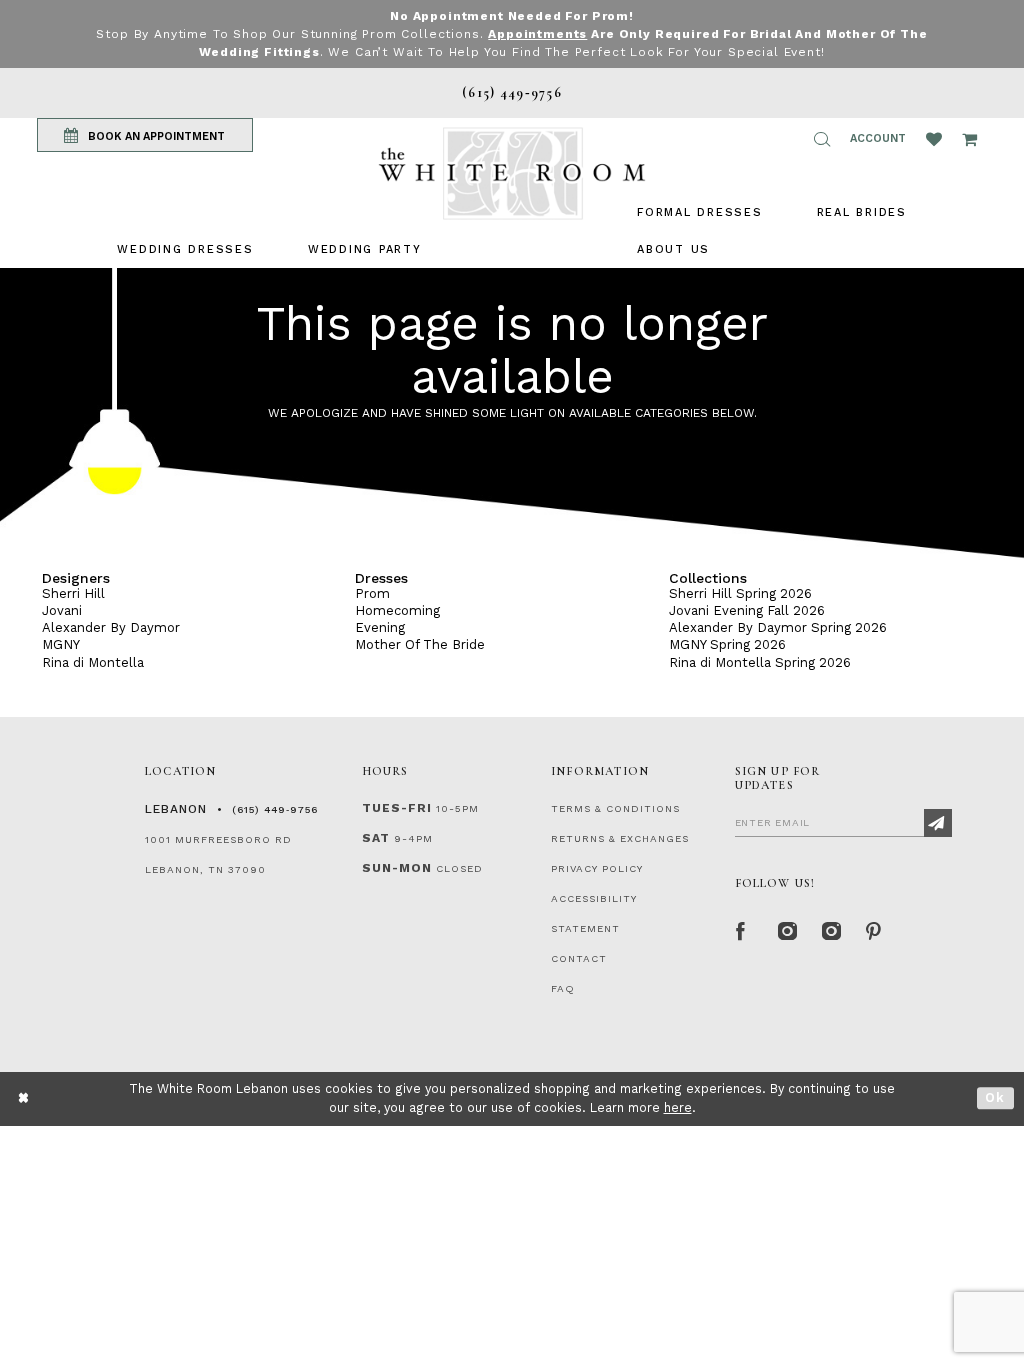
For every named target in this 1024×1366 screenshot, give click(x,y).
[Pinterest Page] (873, 929)
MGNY (61, 644)
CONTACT (579, 958)
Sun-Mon (397, 868)
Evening (380, 627)
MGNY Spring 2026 (727, 644)
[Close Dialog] (24, 1098)
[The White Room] (512, 173)
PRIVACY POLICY (597, 868)
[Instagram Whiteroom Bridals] (829, 929)
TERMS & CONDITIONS (615, 808)
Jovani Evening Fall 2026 (747, 610)
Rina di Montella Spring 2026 (760, 662)
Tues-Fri (397, 808)
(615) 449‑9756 (275, 809)
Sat (376, 838)
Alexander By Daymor (111, 627)
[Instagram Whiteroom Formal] (785, 929)
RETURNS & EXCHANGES (620, 838)
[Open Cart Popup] (969, 139)
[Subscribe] (938, 823)
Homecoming (397, 610)
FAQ (563, 988)
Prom (372, 593)
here (678, 1107)
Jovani (62, 610)
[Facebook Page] (741, 929)
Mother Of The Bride (420, 644)
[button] (822, 139)
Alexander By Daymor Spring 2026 (778, 627)
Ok (995, 1098)
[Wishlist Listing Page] (934, 139)
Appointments (537, 34)
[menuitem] (185, 249)
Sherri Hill (73, 593)
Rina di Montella (93, 662)
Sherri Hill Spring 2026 (740, 593)
